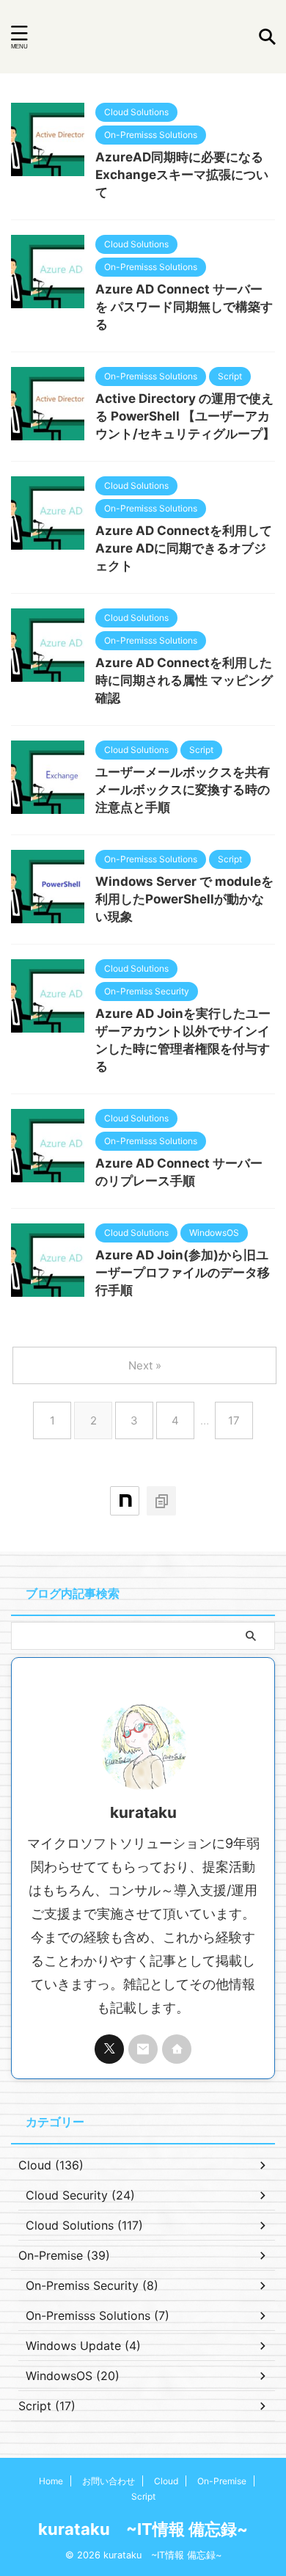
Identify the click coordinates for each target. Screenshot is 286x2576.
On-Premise (222, 2481)
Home (51, 2481)
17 (234, 1420)
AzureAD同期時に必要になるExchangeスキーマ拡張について (182, 175)
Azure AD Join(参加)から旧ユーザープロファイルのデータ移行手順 (183, 1273)
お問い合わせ (109, 2481)
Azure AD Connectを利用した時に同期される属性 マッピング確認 (184, 680)
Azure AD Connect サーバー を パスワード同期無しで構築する (184, 307)
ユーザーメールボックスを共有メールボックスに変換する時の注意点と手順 (183, 790)
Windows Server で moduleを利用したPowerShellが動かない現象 (184, 899)
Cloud (166, 2481)
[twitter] (109, 2049)
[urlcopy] (161, 1501)
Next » (145, 1365)
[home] (177, 2049)
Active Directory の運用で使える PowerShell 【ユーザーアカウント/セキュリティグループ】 (185, 416)
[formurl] (143, 2049)
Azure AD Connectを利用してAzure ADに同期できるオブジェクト (184, 548)
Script (143, 2496)
